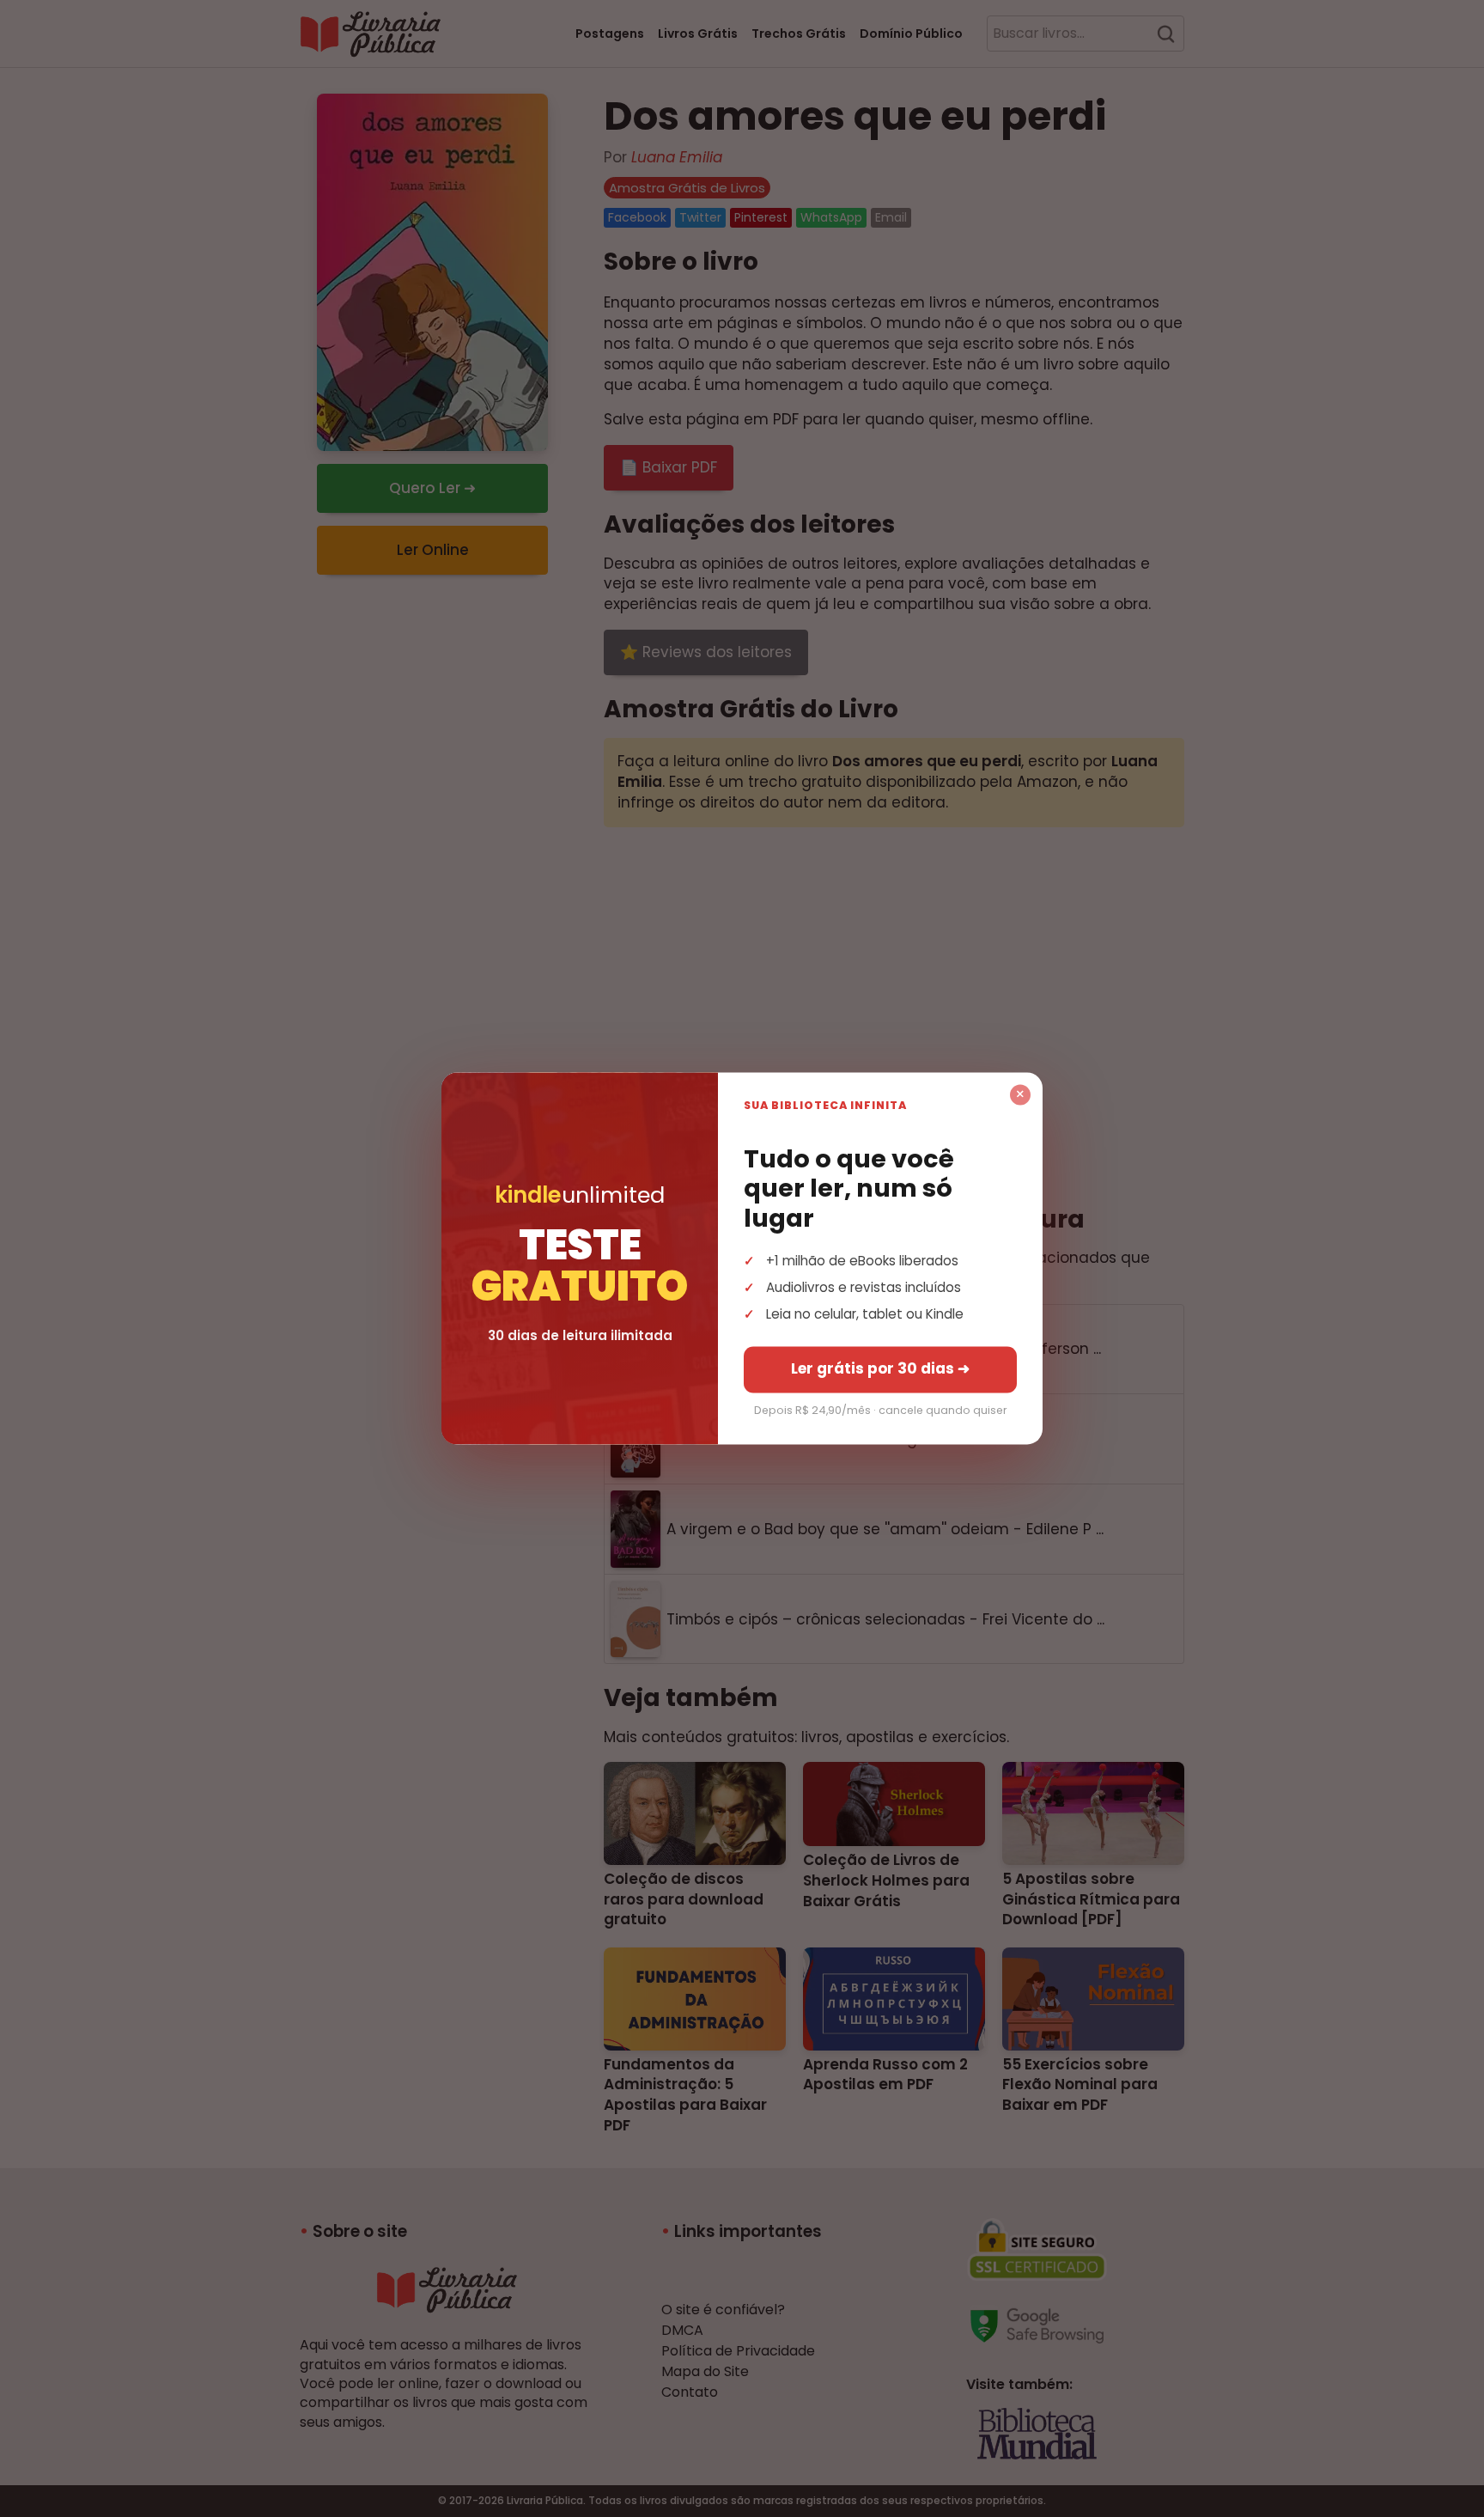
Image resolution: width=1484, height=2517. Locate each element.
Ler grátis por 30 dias (880, 1369)
